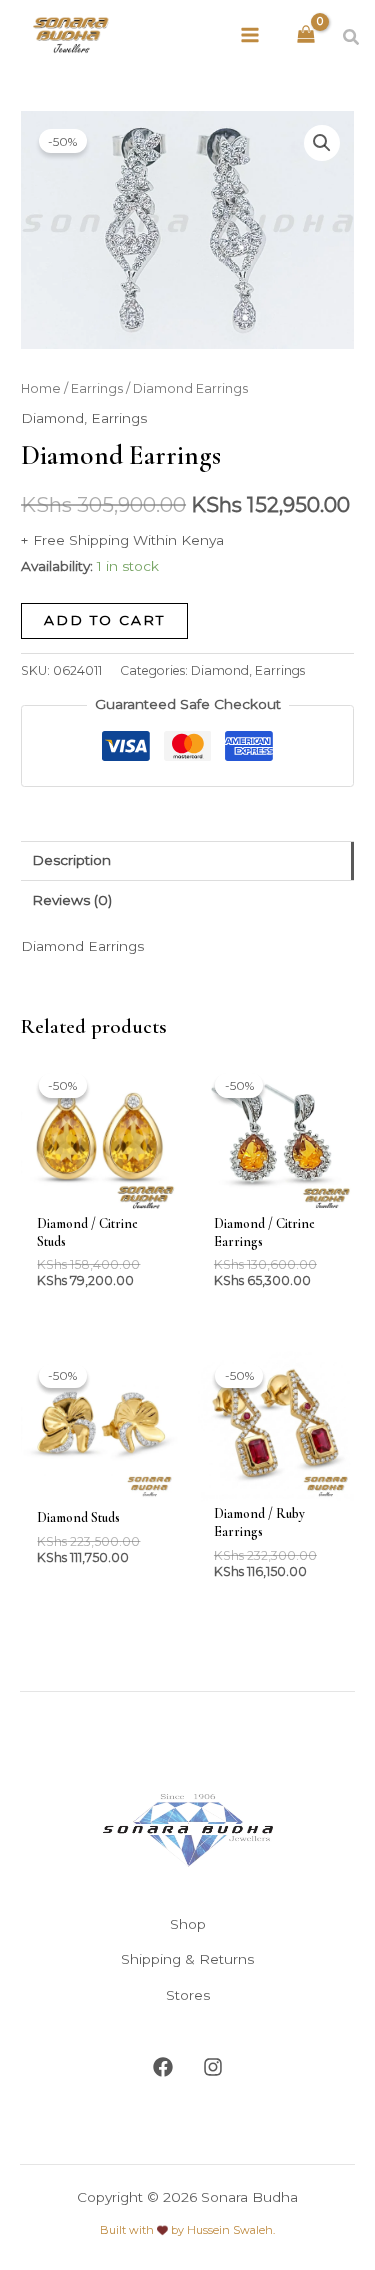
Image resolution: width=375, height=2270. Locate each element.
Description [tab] (71, 860)
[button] (352, 38)
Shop (188, 1924)
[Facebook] (163, 2067)
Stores (188, 1995)
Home (41, 388)
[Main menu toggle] (250, 34)
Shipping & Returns (187, 1959)
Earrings (97, 388)
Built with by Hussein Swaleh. (187, 2230)
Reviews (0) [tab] (72, 900)
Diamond (52, 418)
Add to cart (104, 620)
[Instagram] (213, 2067)
